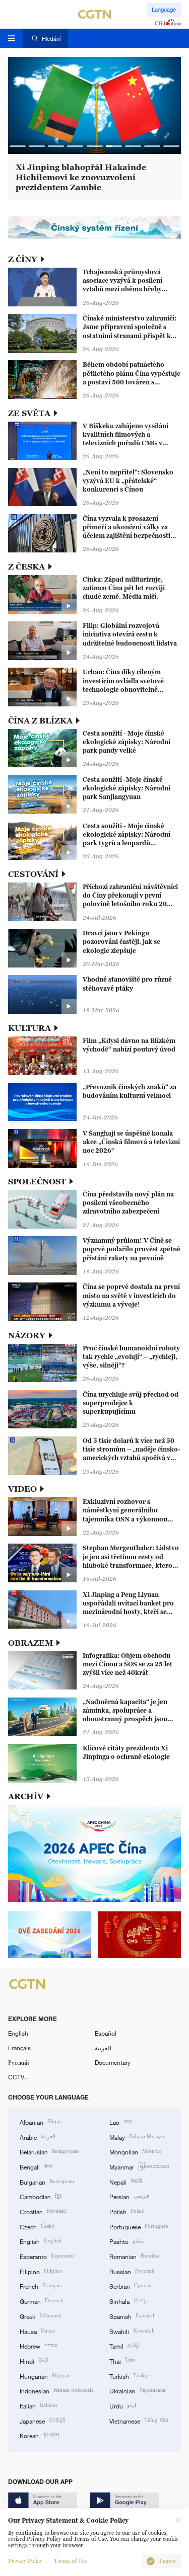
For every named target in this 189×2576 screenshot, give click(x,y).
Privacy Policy (25, 2561)
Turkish (130, 2376)
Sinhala (129, 2301)
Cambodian (41, 2196)
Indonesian (57, 2390)
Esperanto (47, 2256)
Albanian (40, 2121)
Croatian (43, 2211)
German (42, 2301)
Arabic (38, 2137)
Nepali (125, 2181)
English (18, 2033)
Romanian (135, 2256)
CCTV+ (18, 2077)
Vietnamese (139, 2420)
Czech (37, 2226)
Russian (132, 2271)
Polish (127, 2211)
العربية (103, 2048)
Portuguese (139, 2226)
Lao (121, 2121)
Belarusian (49, 2151)
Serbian (131, 2285)
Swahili (132, 2331)
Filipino (41, 2271)
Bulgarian (47, 2181)
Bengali (36, 2166)
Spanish (132, 2316)
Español (106, 2033)
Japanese (43, 2420)
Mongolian (135, 2151)
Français (19, 2048)
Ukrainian (137, 2390)
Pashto (127, 2241)
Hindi (34, 2360)
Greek (40, 2316)
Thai (122, 2360)
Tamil (124, 2345)
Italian (39, 2405)
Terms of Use (71, 2561)
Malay (137, 2137)
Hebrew (39, 2345)
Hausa (37, 2331)
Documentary (113, 2062)
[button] (18, 146)
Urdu (123, 2405)
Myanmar (139, 2166)
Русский (18, 2062)
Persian (129, 2196)
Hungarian (45, 2376)
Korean (40, 2435)
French (41, 2285)
